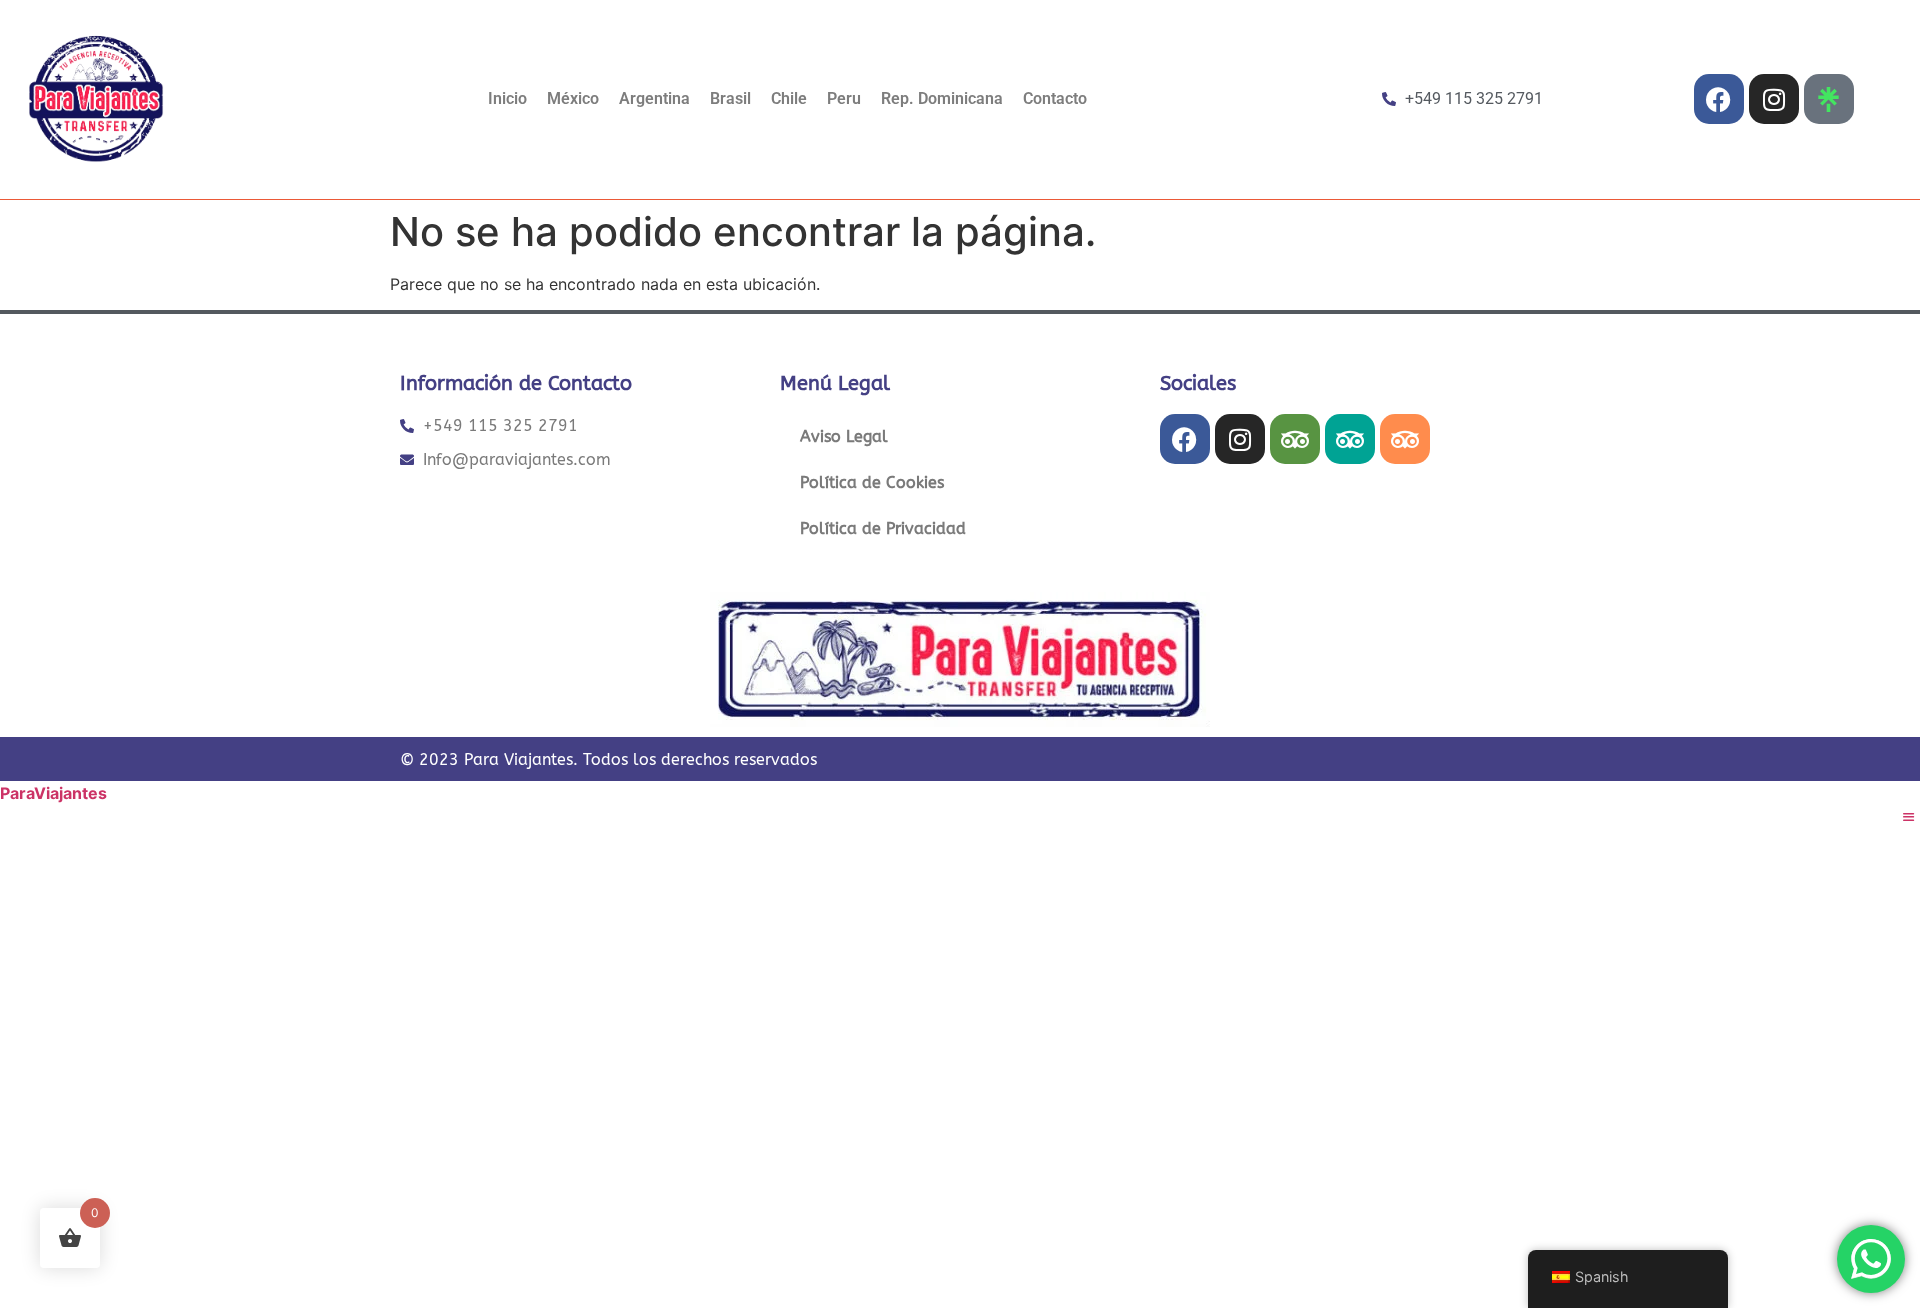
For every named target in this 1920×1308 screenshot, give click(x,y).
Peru (844, 98)
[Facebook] (1719, 99)
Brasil (730, 98)
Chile (789, 98)
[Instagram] (1774, 99)
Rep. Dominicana (942, 98)
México (573, 98)
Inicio (507, 98)
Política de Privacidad (883, 528)
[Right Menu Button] (1909, 817)
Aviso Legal (844, 436)
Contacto (1055, 98)
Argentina (654, 98)
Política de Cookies (872, 482)
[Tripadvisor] (1295, 439)
